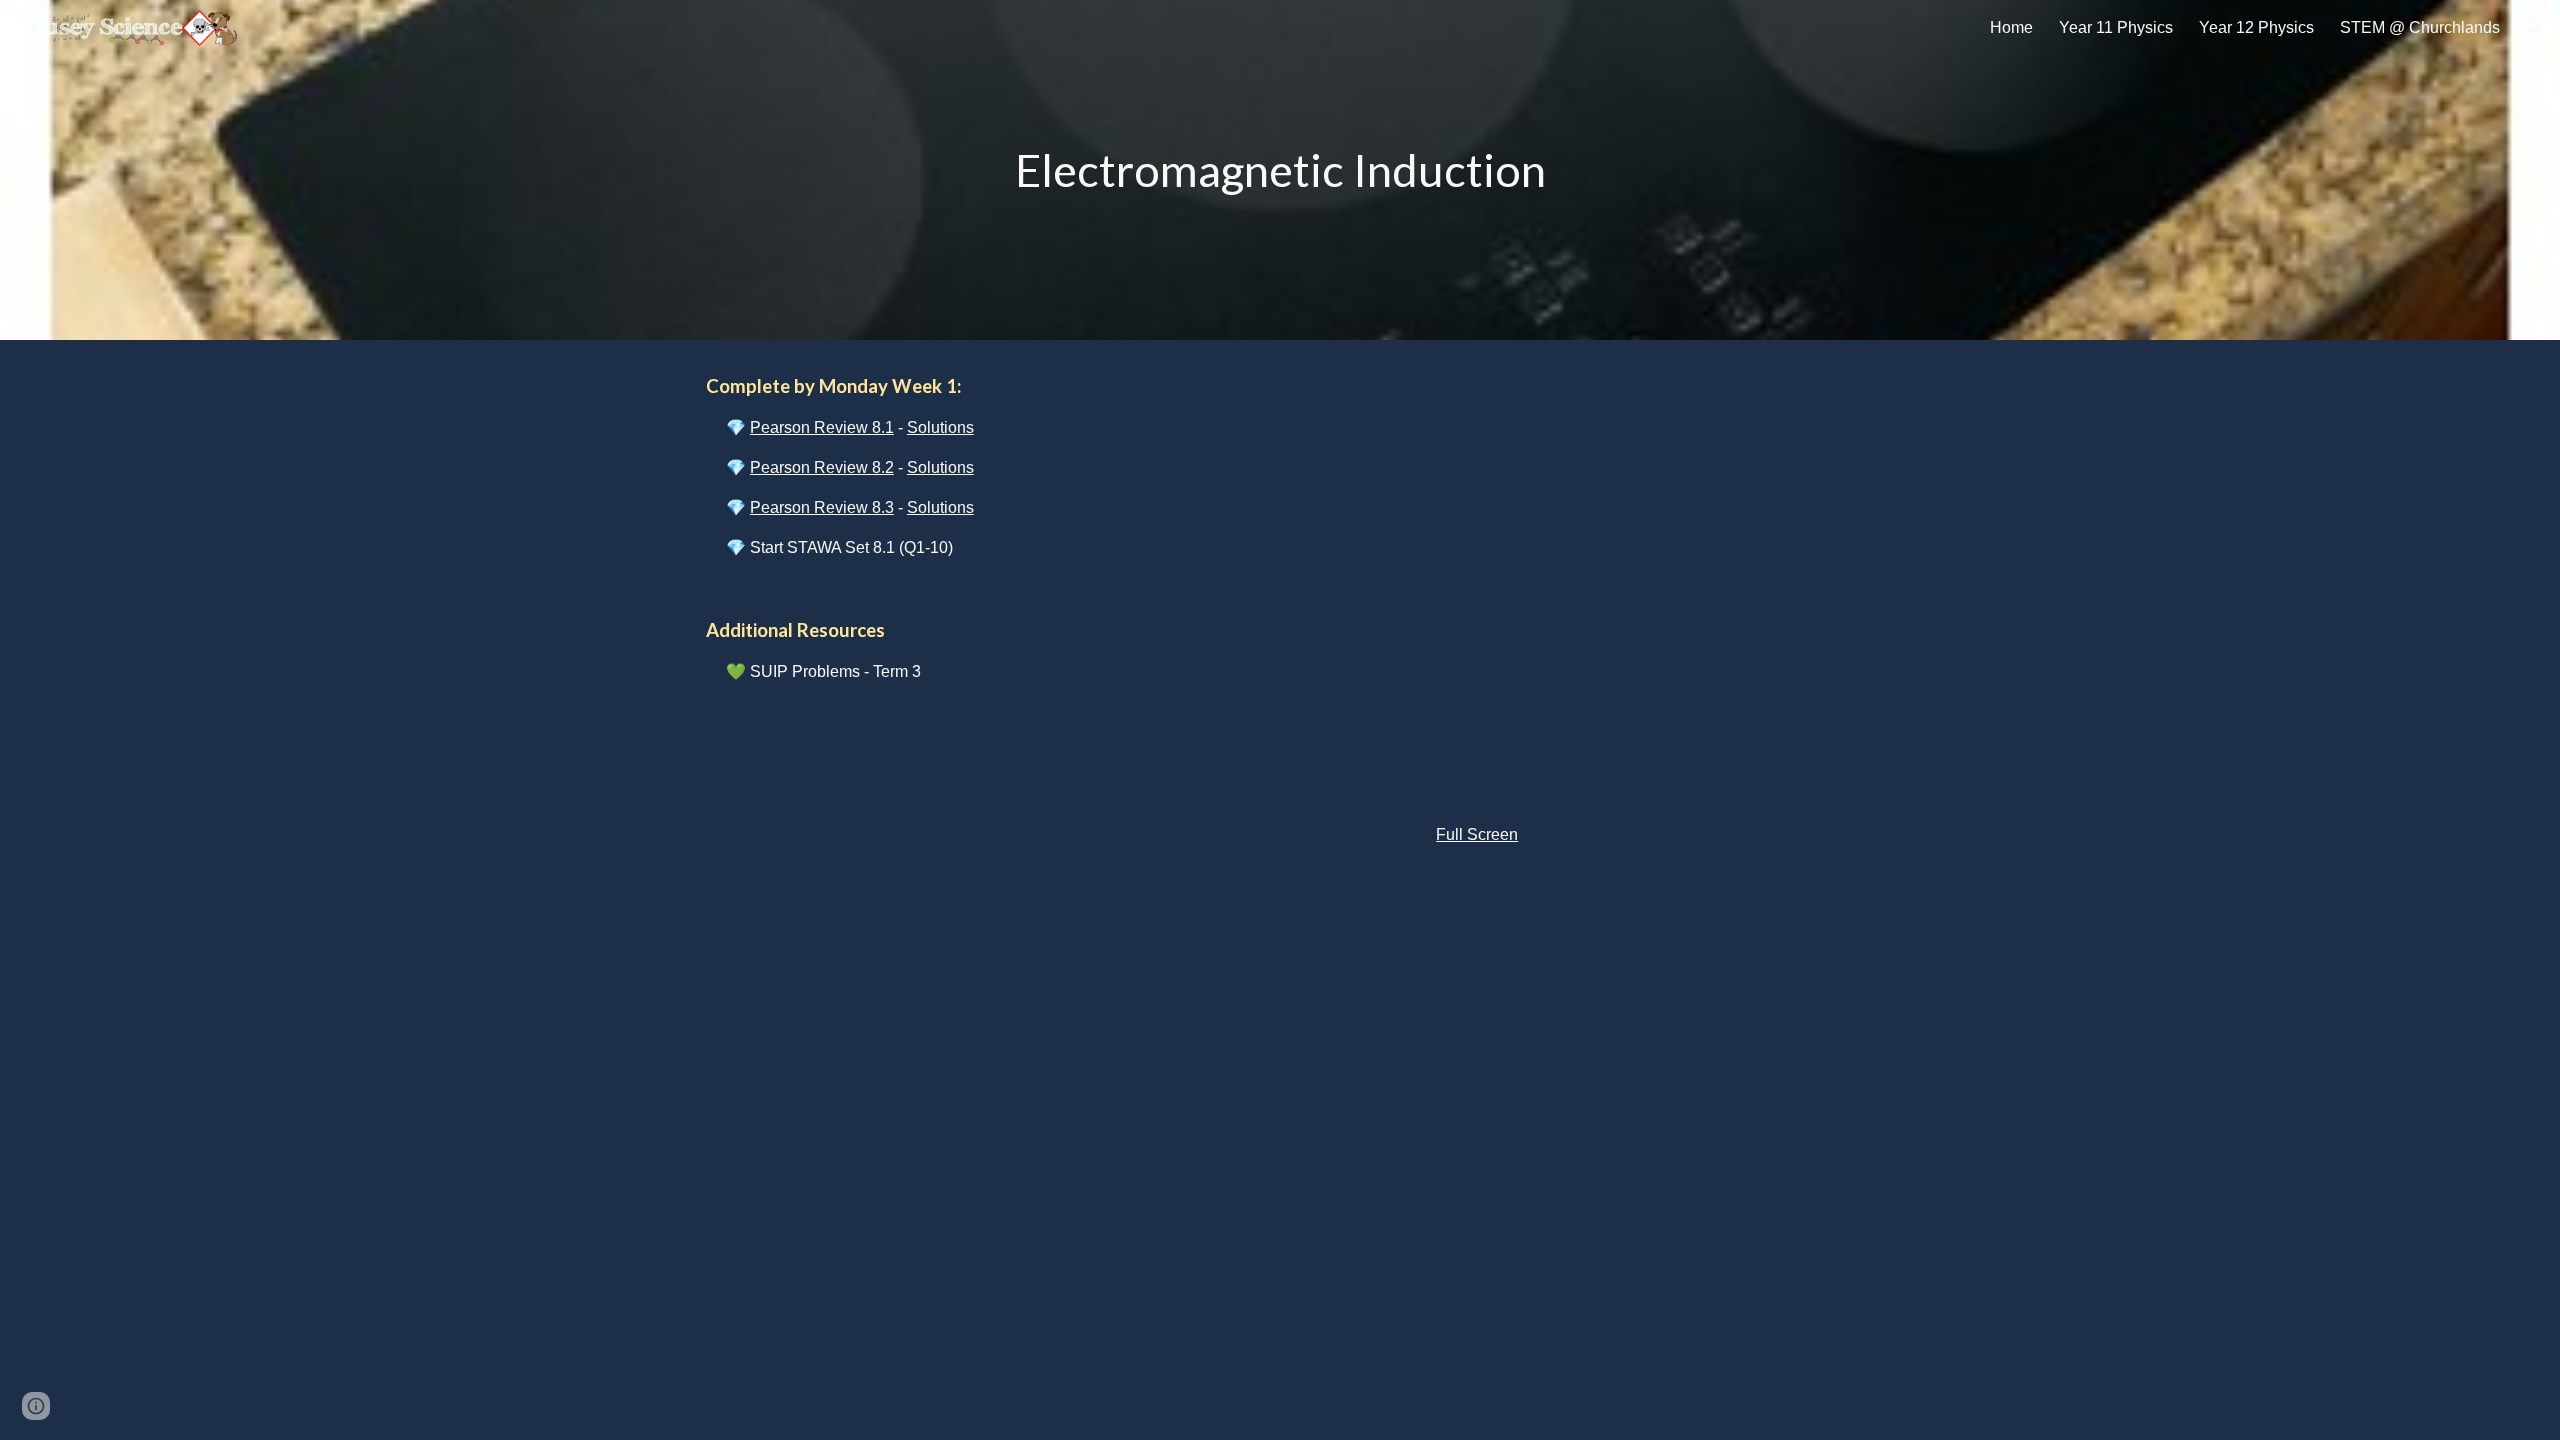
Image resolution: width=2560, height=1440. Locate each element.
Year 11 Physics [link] (2116, 27)
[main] (1280, 170)
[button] (2536, 28)
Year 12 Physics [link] (2256, 27)
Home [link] (2011, 27)
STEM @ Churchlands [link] (2420, 27)
